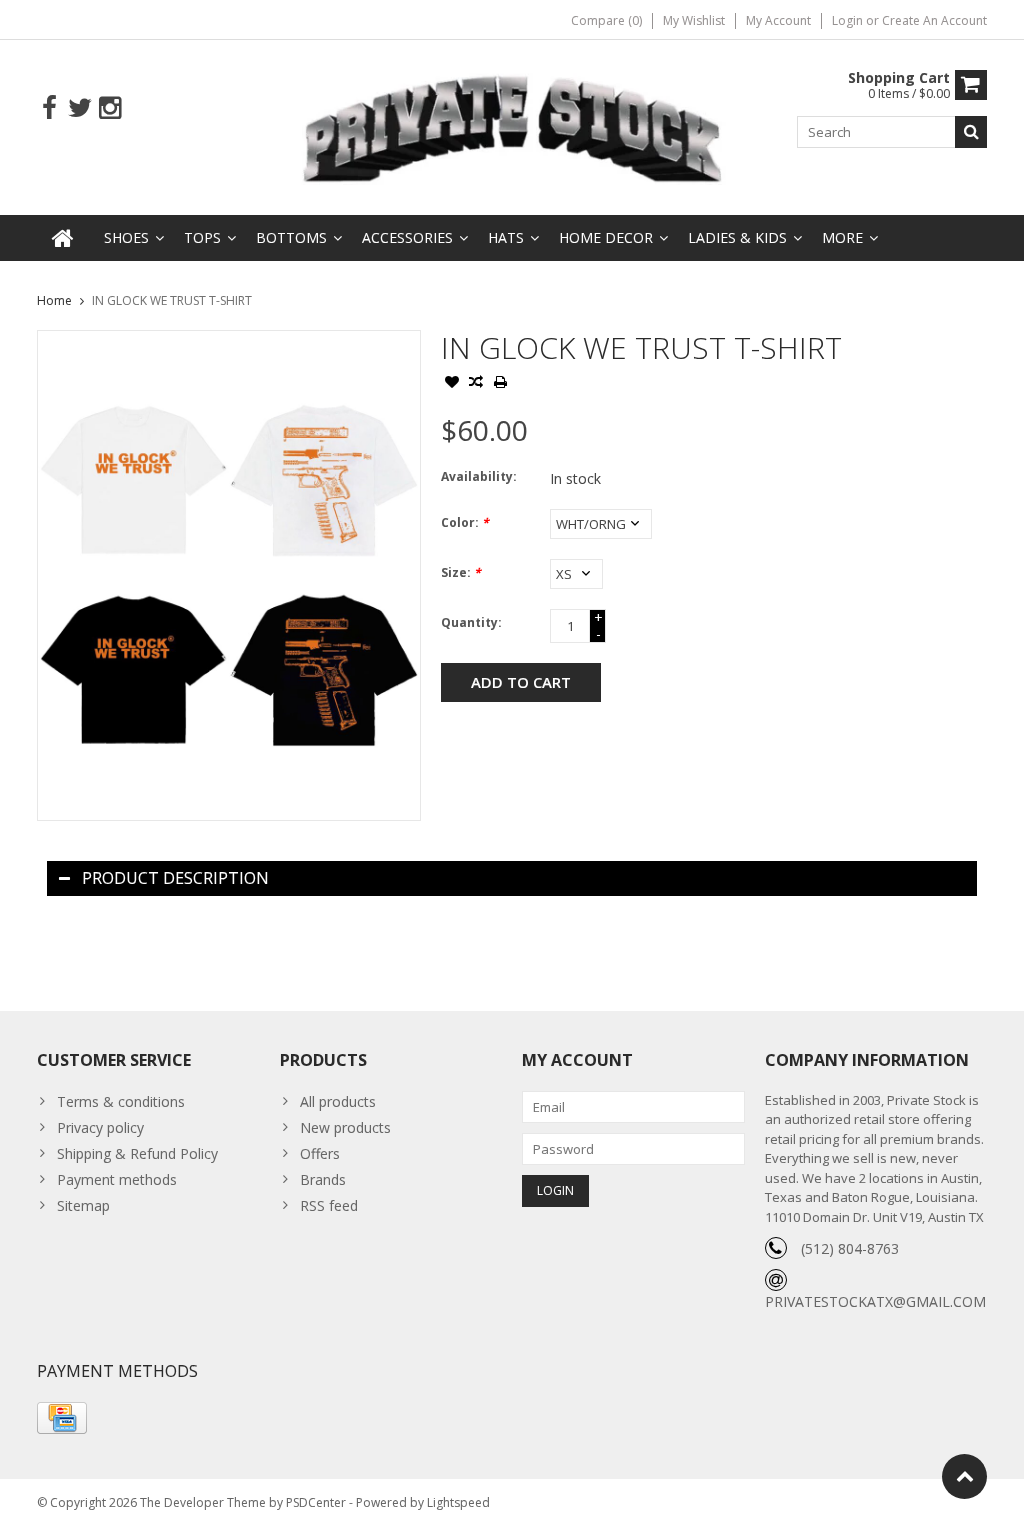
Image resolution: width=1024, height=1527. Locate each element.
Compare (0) (606, 20)
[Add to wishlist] (452, 384)
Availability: (479, 476)
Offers (320, 1153)
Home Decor (606, 237)
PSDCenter (316, 1502)
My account (778, 20)
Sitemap (83, 1205)
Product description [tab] (175, 878)
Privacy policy (100, 1127)
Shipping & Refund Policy (137, 1153)
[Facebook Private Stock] (49, 108)
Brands (323, 1179)
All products (338, 1101)
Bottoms (291, 237)
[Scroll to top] (964, 1476)
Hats (506, 237)
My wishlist (694, 20)
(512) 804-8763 (850, 1248)
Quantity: (471, 622)
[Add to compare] (476, 384)
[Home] (63, 238)
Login (849, 20)
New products (345, 1127)
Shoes (126, 237)
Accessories (407, 237)
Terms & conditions (121, 1101)
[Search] (971, 132)
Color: (465, 522)
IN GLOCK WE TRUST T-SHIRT (172, 300)
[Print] (500, 384)
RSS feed (329, 1205)
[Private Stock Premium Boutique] (512, 125)
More (842, 237)
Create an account (934, 20)
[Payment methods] (62, 1418)
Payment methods (117, 1179)
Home (54, 300)
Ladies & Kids (737, 237)
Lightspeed (458, 1502)
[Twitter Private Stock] (79, 108)
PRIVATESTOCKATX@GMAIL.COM (875, 1301)
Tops (202, 237)
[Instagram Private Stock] (109, 108)
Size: (461, 572)
